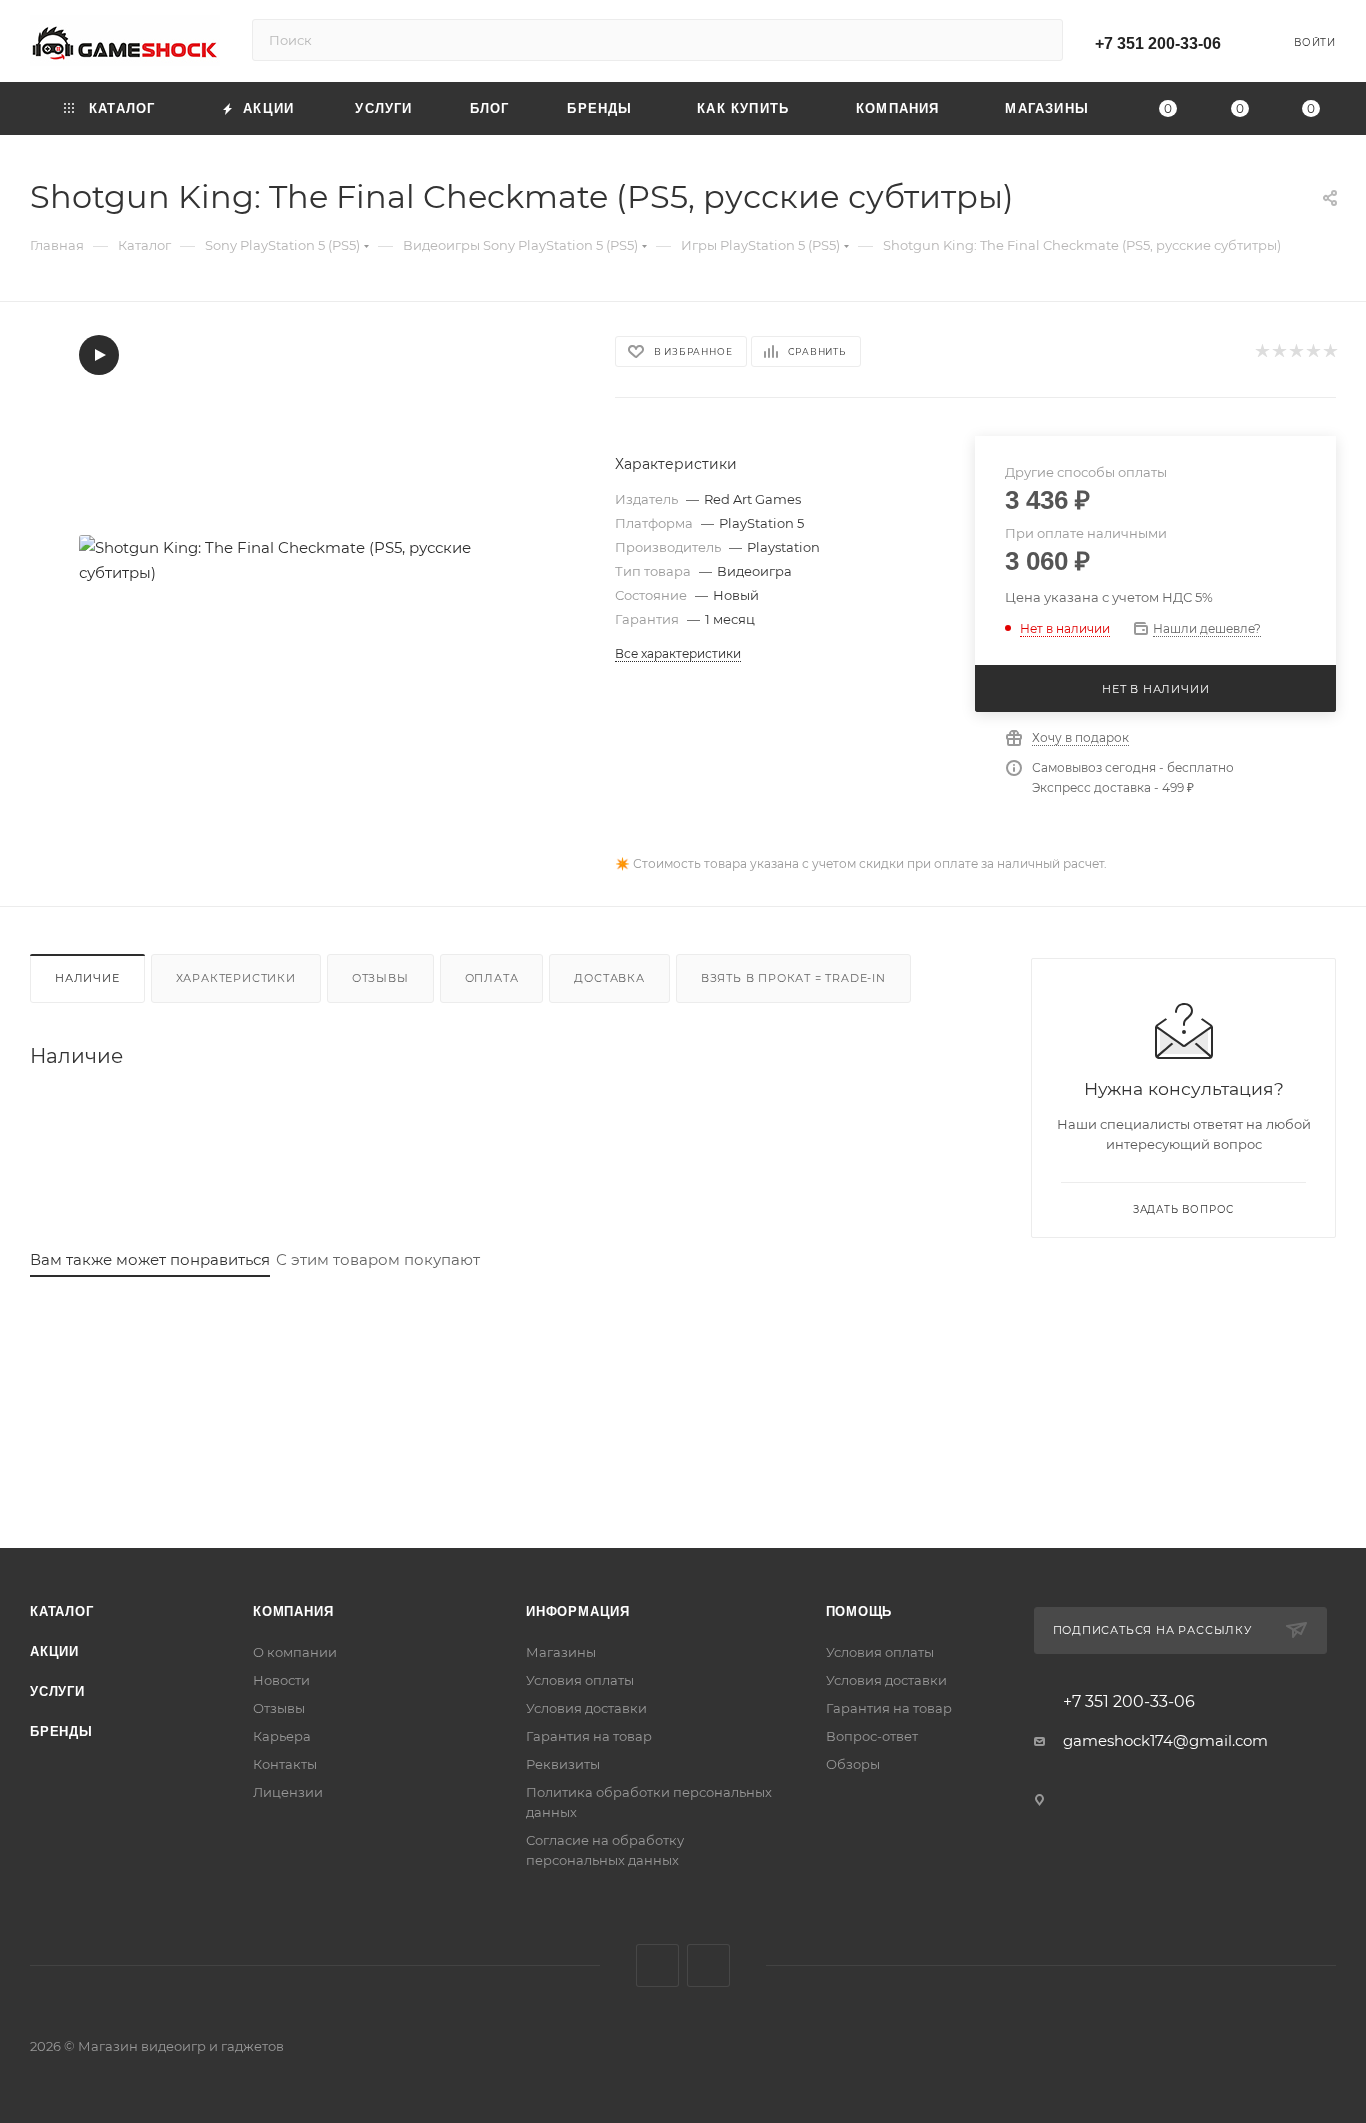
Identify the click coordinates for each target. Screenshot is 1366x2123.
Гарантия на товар (589, 1736)
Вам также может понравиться (150, 1259)
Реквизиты (563, 1764)
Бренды (61, 1731)
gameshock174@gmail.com (1165, 1740)
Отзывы (380, 978)
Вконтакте (657, 1965)
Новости (281, 1680)
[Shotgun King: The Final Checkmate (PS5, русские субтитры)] (304, 560)
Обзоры (853, 1764)
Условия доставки (586, 1708)
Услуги (57, 1691)
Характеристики (236, 978)
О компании (295, 1652)
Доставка (609, 978)
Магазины (561, 1652)
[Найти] (1038, 40)
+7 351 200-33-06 (1158, 43)
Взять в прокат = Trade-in (793, 978)
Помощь (859, 1611)
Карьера (282, 1736)
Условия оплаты (580, 1680)
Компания (293, 1611)
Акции (54, 1651)
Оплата (492, 978)
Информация (578, 1611)
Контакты (285, 1764)
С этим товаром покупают (378, 1259)
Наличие (87, 978)
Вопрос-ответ (872, 1736)
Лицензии (288, 1792)
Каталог (62, 1611)
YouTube (708, 1965)
